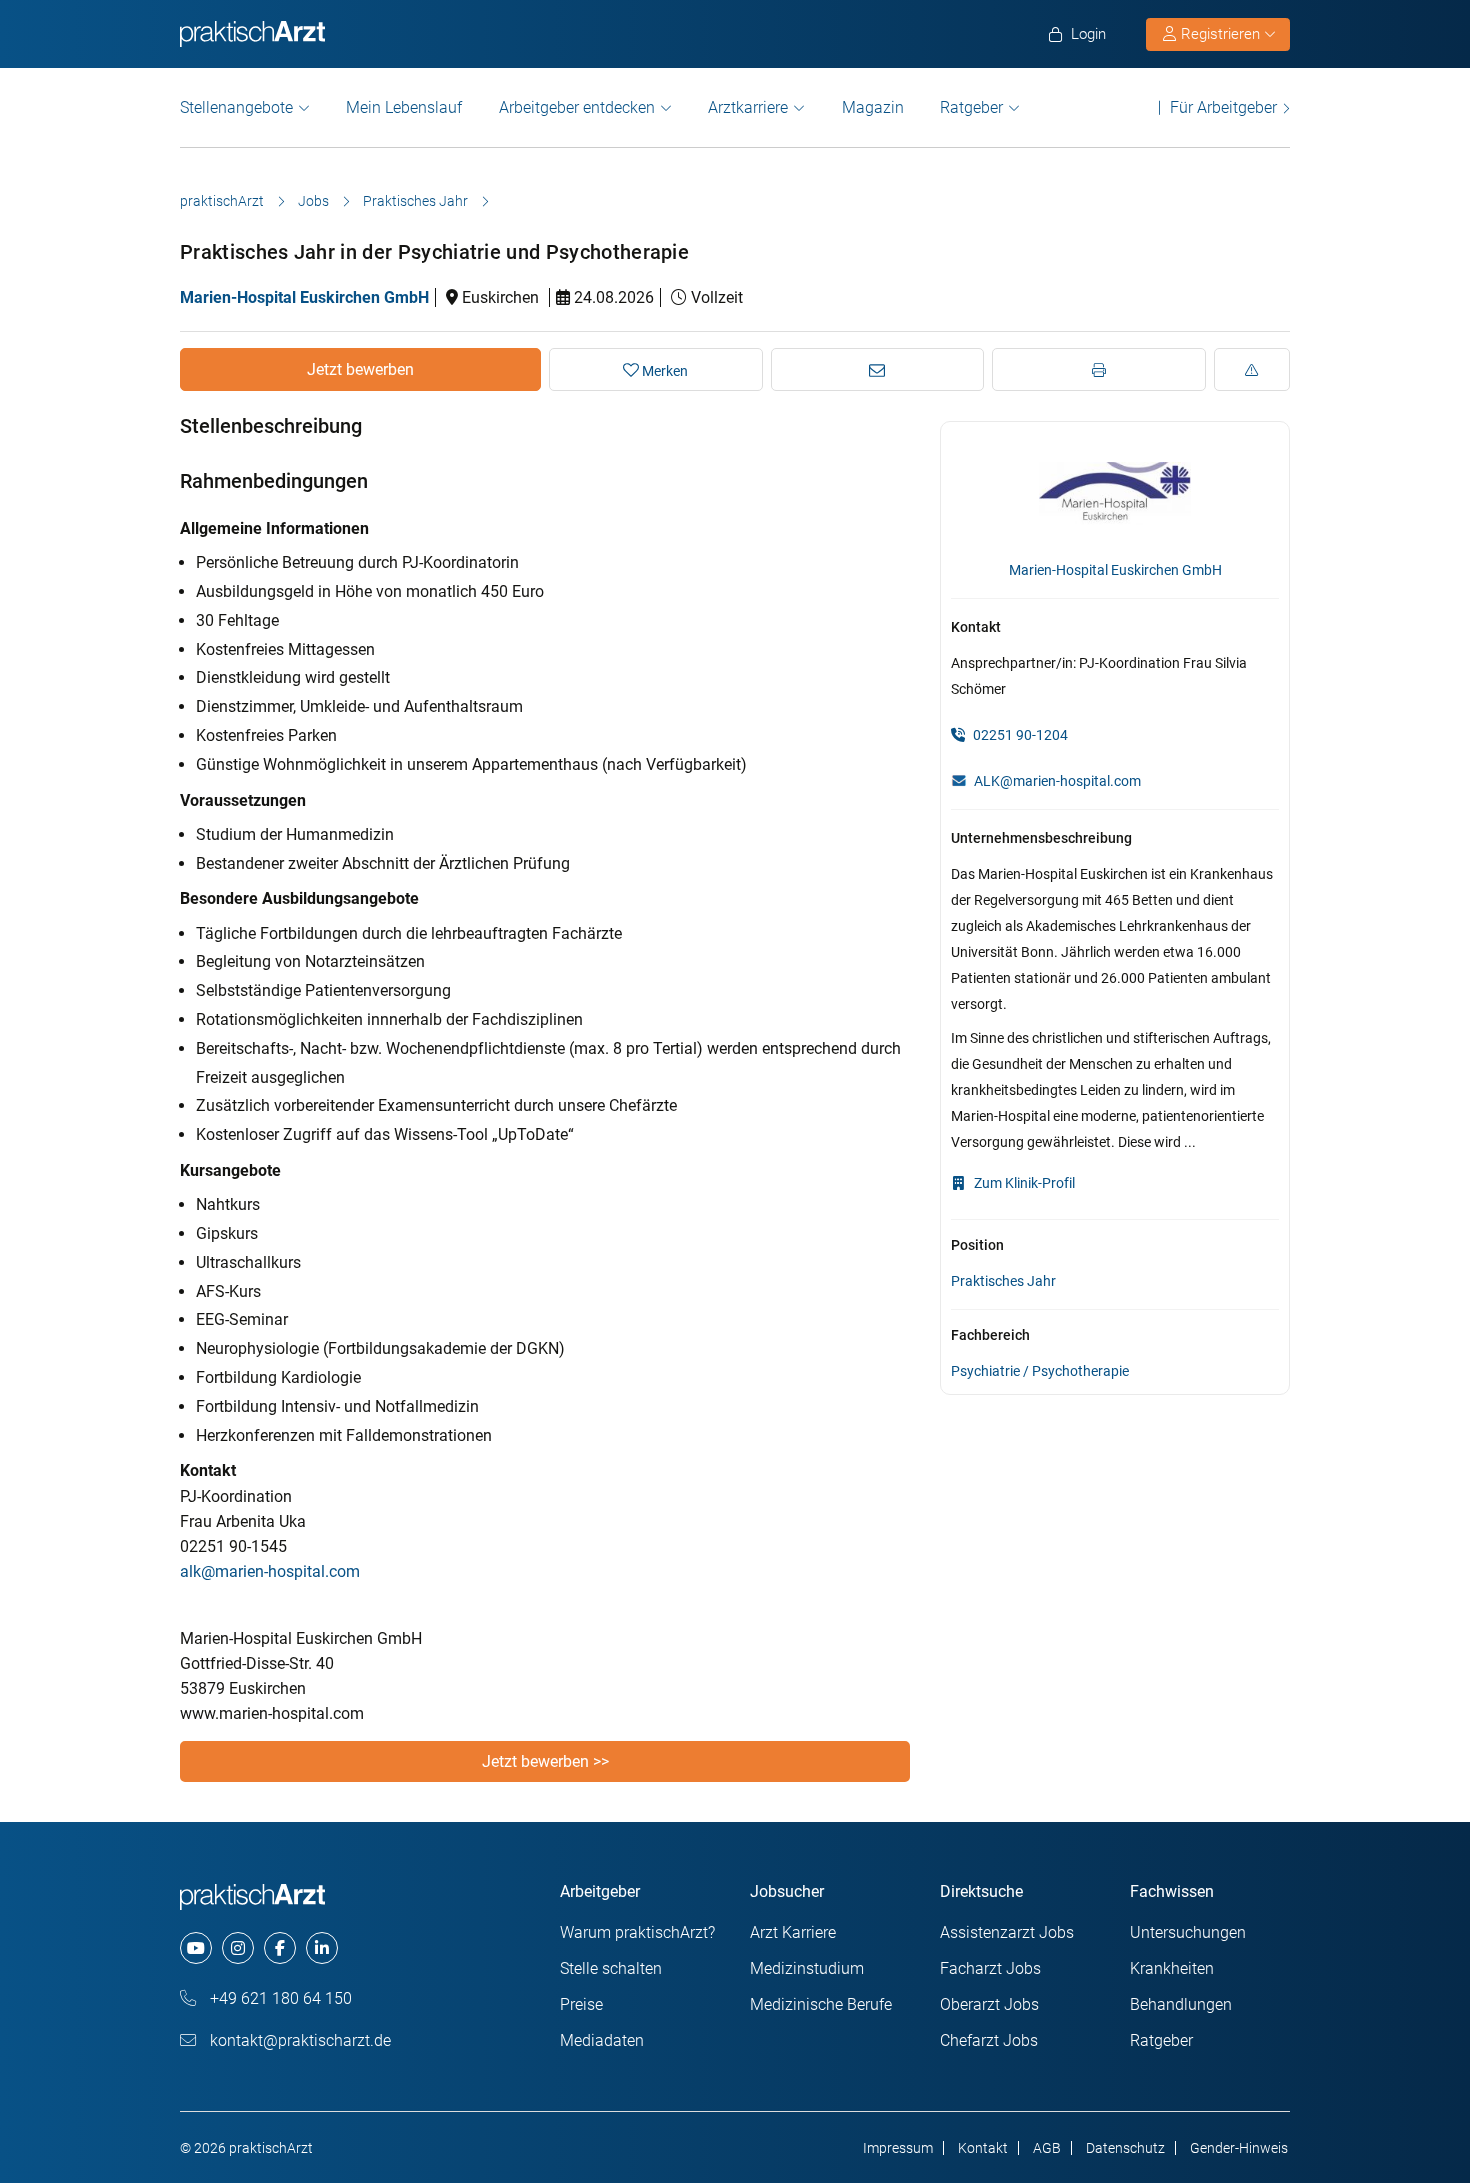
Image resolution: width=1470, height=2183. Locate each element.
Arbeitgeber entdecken (577, 107)
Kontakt (983, 2148)
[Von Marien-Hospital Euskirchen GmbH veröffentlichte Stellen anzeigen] (1115, 492)
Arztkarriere (748, 107)
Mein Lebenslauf (404, 107)
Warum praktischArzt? (637, 1932)
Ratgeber (971, 107)
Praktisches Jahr (415, 201)
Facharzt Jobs (990, 1968)
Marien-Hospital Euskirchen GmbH (304, 297)
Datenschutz (1125, 2148)
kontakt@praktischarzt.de (298, 2040)
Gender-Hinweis (1239, 2148)
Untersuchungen (1188, 1932)
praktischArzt (222, 201)
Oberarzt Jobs (989, 2004)
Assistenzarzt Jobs (1007, 1932)
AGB (1047, 2148)
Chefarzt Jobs (989, 2040)
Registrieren (1220, 34)
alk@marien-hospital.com (270, 1571)
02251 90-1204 (1019, 735)
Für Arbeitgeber (1223, 107)
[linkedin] (322, 1948)
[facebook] (280, 1948)
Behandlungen (1181, 2004)
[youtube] (196, 1948)
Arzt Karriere (793, 1932)
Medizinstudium (807, 1968)
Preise (581, 2004)
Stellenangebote (236, 107)
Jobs (313, 201)
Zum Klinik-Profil (1023, 1183)
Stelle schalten (611, 1968)
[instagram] (238, 1948)
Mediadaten (602, 2040)
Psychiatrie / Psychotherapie (1040, 1371)
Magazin (873, 107)
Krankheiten (1172, 1968)
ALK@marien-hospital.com (1057, 781)
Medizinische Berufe (821, 2004)
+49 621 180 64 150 (279, 1998)
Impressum (898, 2148)
